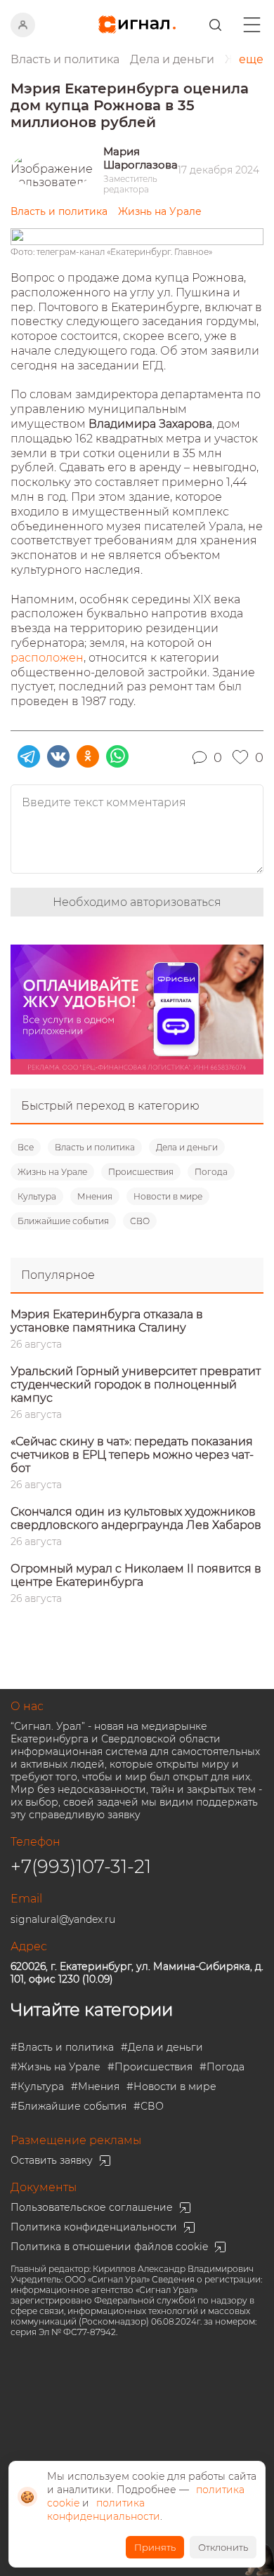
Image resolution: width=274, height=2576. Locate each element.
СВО (140, 1221)
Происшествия (141, 1172)
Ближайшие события (63, 1221)
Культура (37, 1196)
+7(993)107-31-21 (81, 1867)
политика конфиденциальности (104, 2510)
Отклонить (223, 2547)
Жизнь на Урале (52, 1172)
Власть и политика (95, 1147)
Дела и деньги (187, 1147)
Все (26, 1147)
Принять (155, 2547)
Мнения (95, 1196)
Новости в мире (168, 1196)
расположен (47, 658)
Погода (211, 1172)
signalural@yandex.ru (63, 1919)
